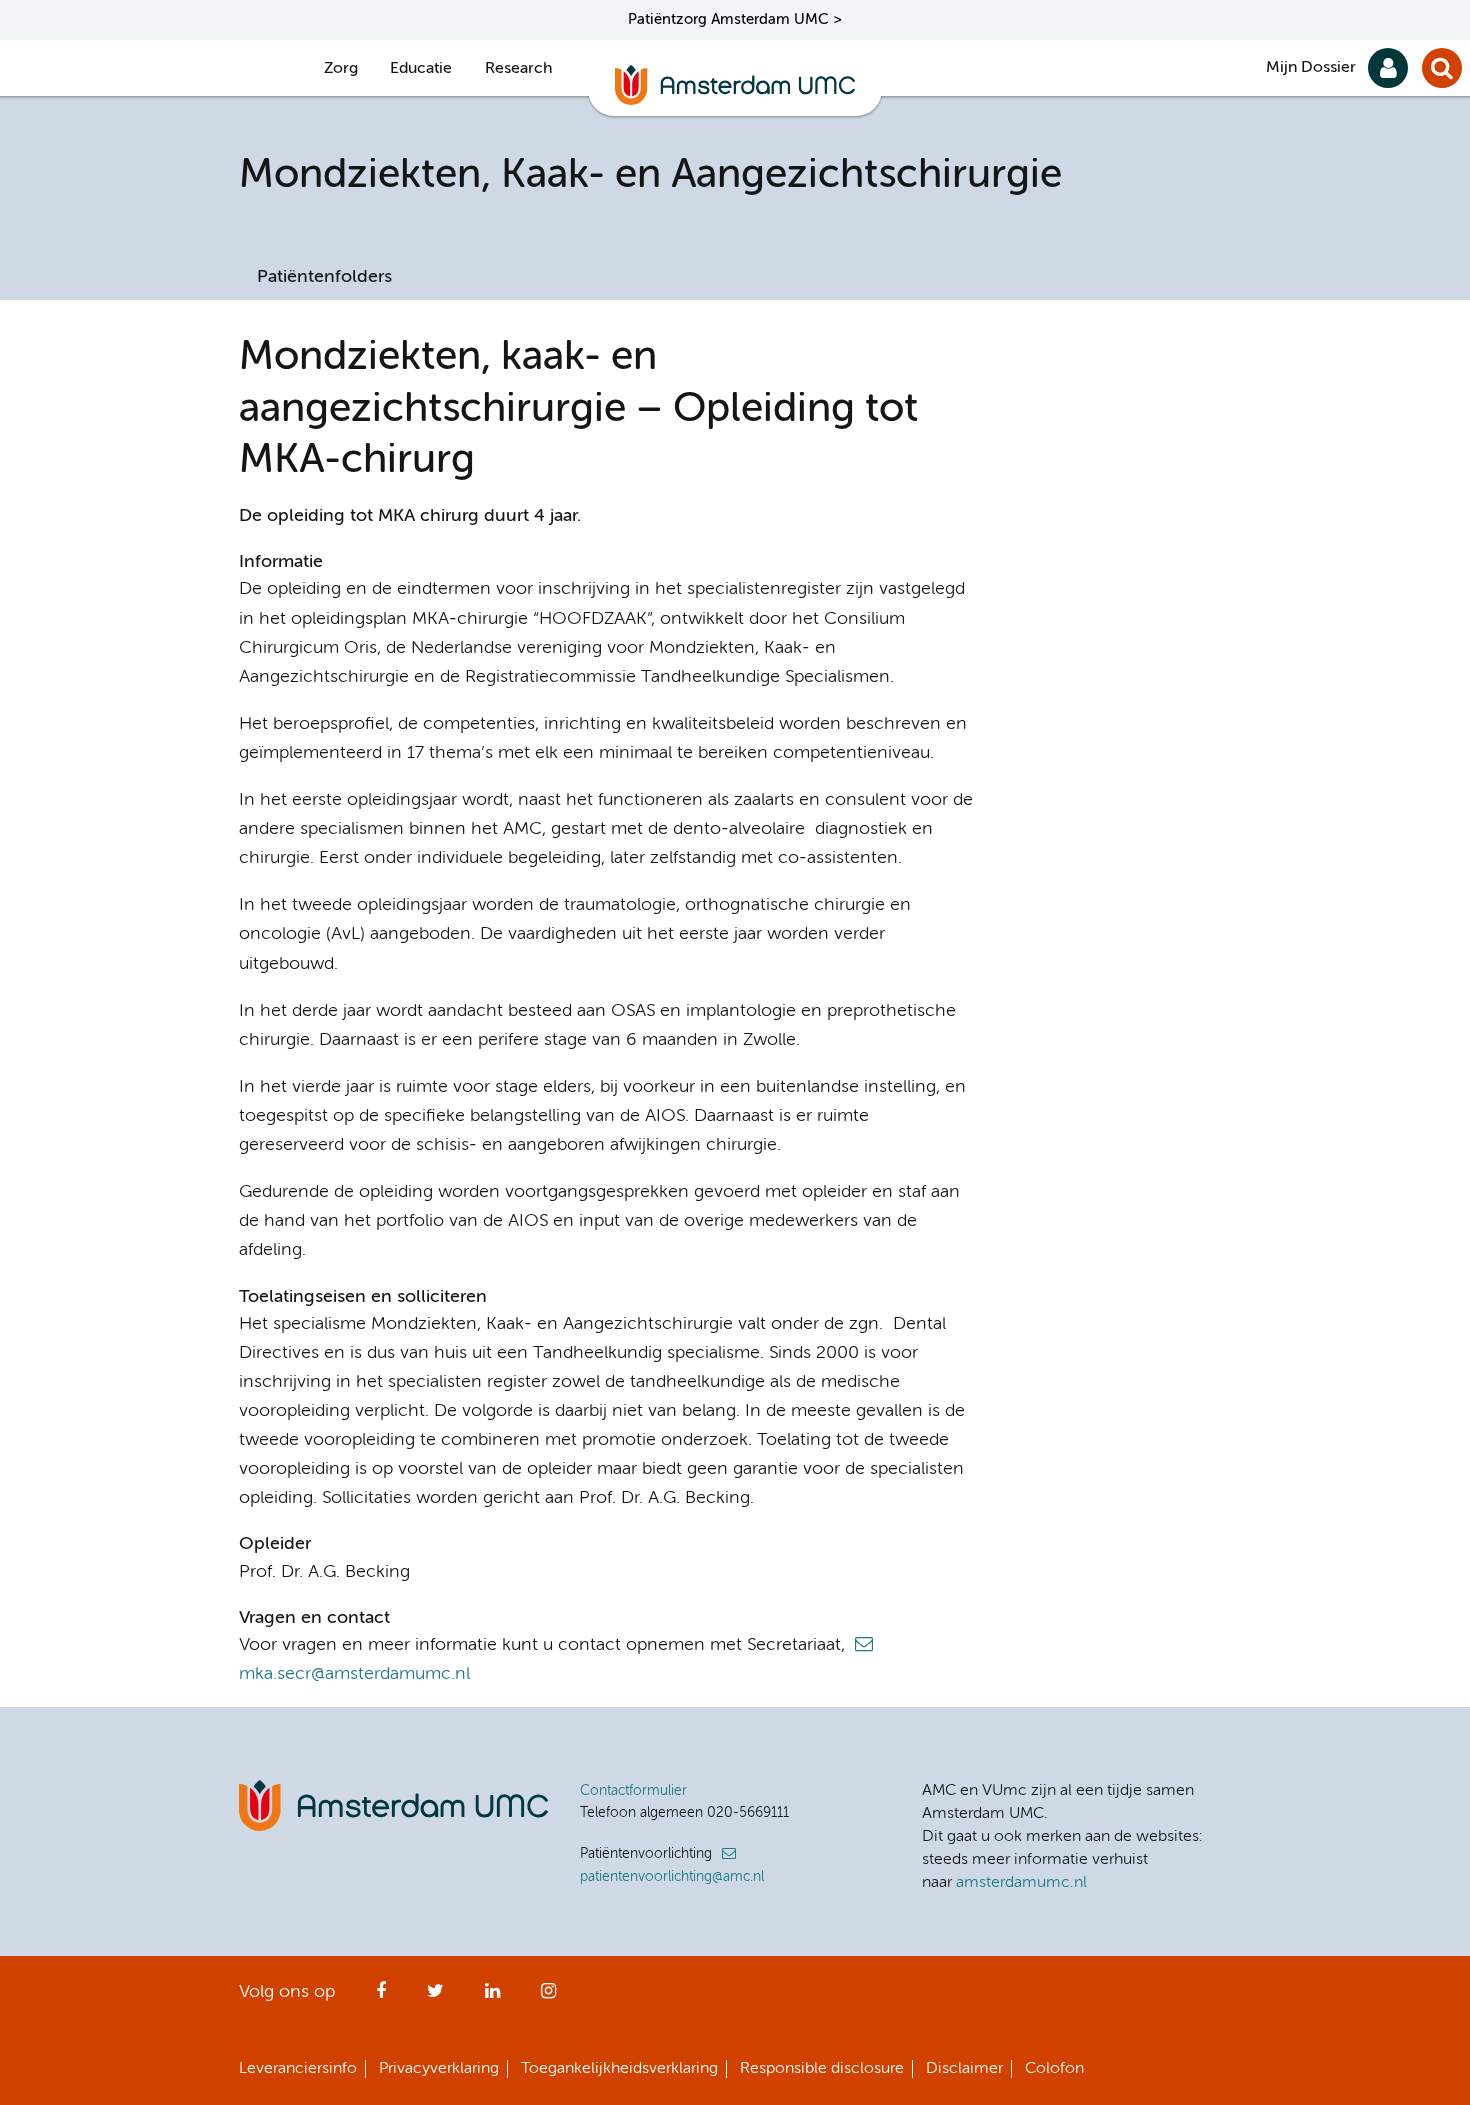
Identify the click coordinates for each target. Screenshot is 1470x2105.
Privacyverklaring (439, 2069)
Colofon (1054, 2069)
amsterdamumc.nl (1021, 1883)
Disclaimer (964, 2069)
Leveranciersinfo (298, 2069)
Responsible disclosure (822, 2069)
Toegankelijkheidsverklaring (619, 2069)
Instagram (548, 1997)
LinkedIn (492, 1997)
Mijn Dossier (1311, 68)
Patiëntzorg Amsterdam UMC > (735, 19)
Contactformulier (633, 1791)
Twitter (435, 1997)
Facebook (381, 1997)
